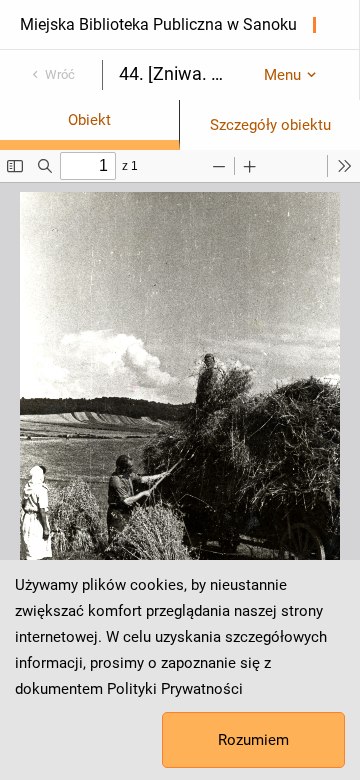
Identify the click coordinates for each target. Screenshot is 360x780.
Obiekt (89, 120)
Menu (282, 75)
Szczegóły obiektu (270, 125)
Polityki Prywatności (175, 689)
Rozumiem (253, 740)
